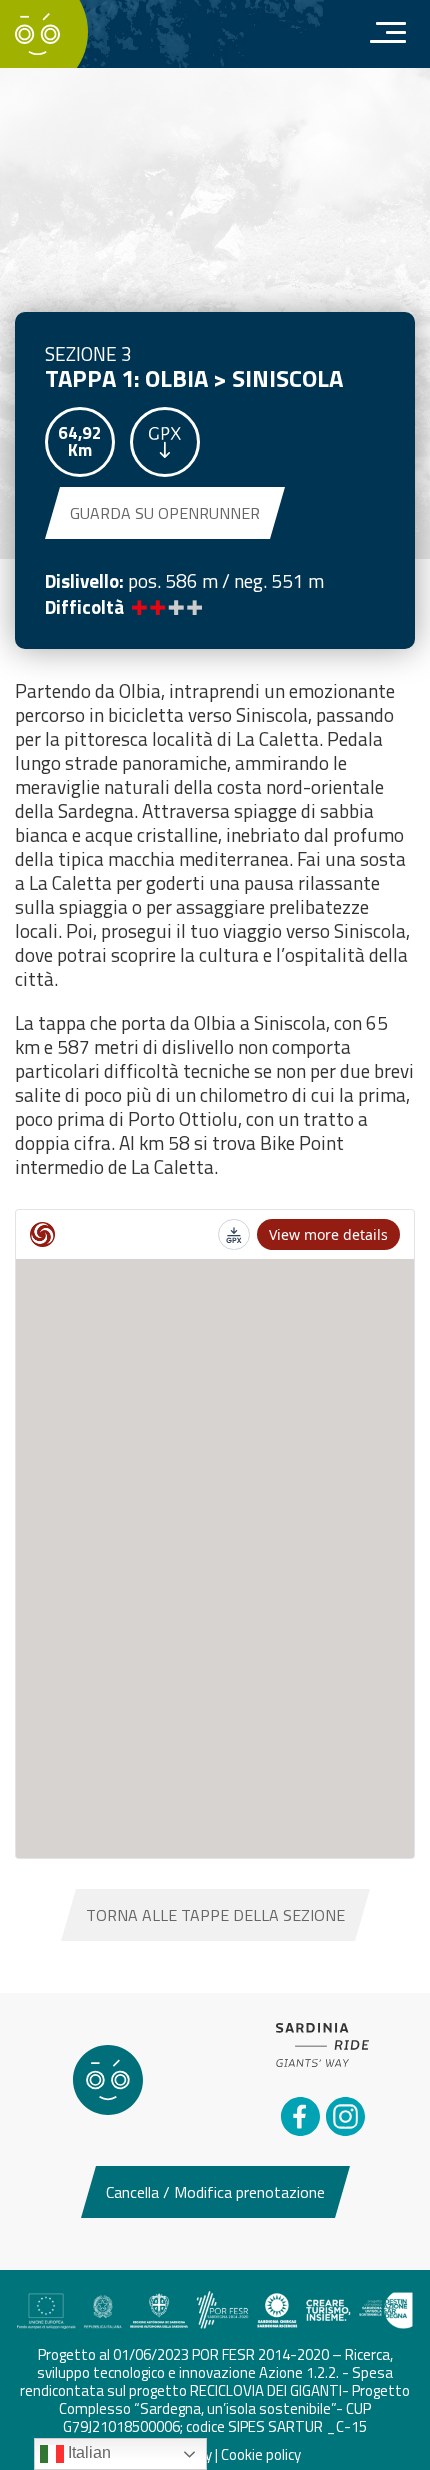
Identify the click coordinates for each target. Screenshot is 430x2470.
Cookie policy (261, 2454)
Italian (87, 2452)
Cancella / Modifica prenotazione (215, 2192)
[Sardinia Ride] (37, 31)
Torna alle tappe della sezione (215, 1915)
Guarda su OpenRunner (165, 513)
